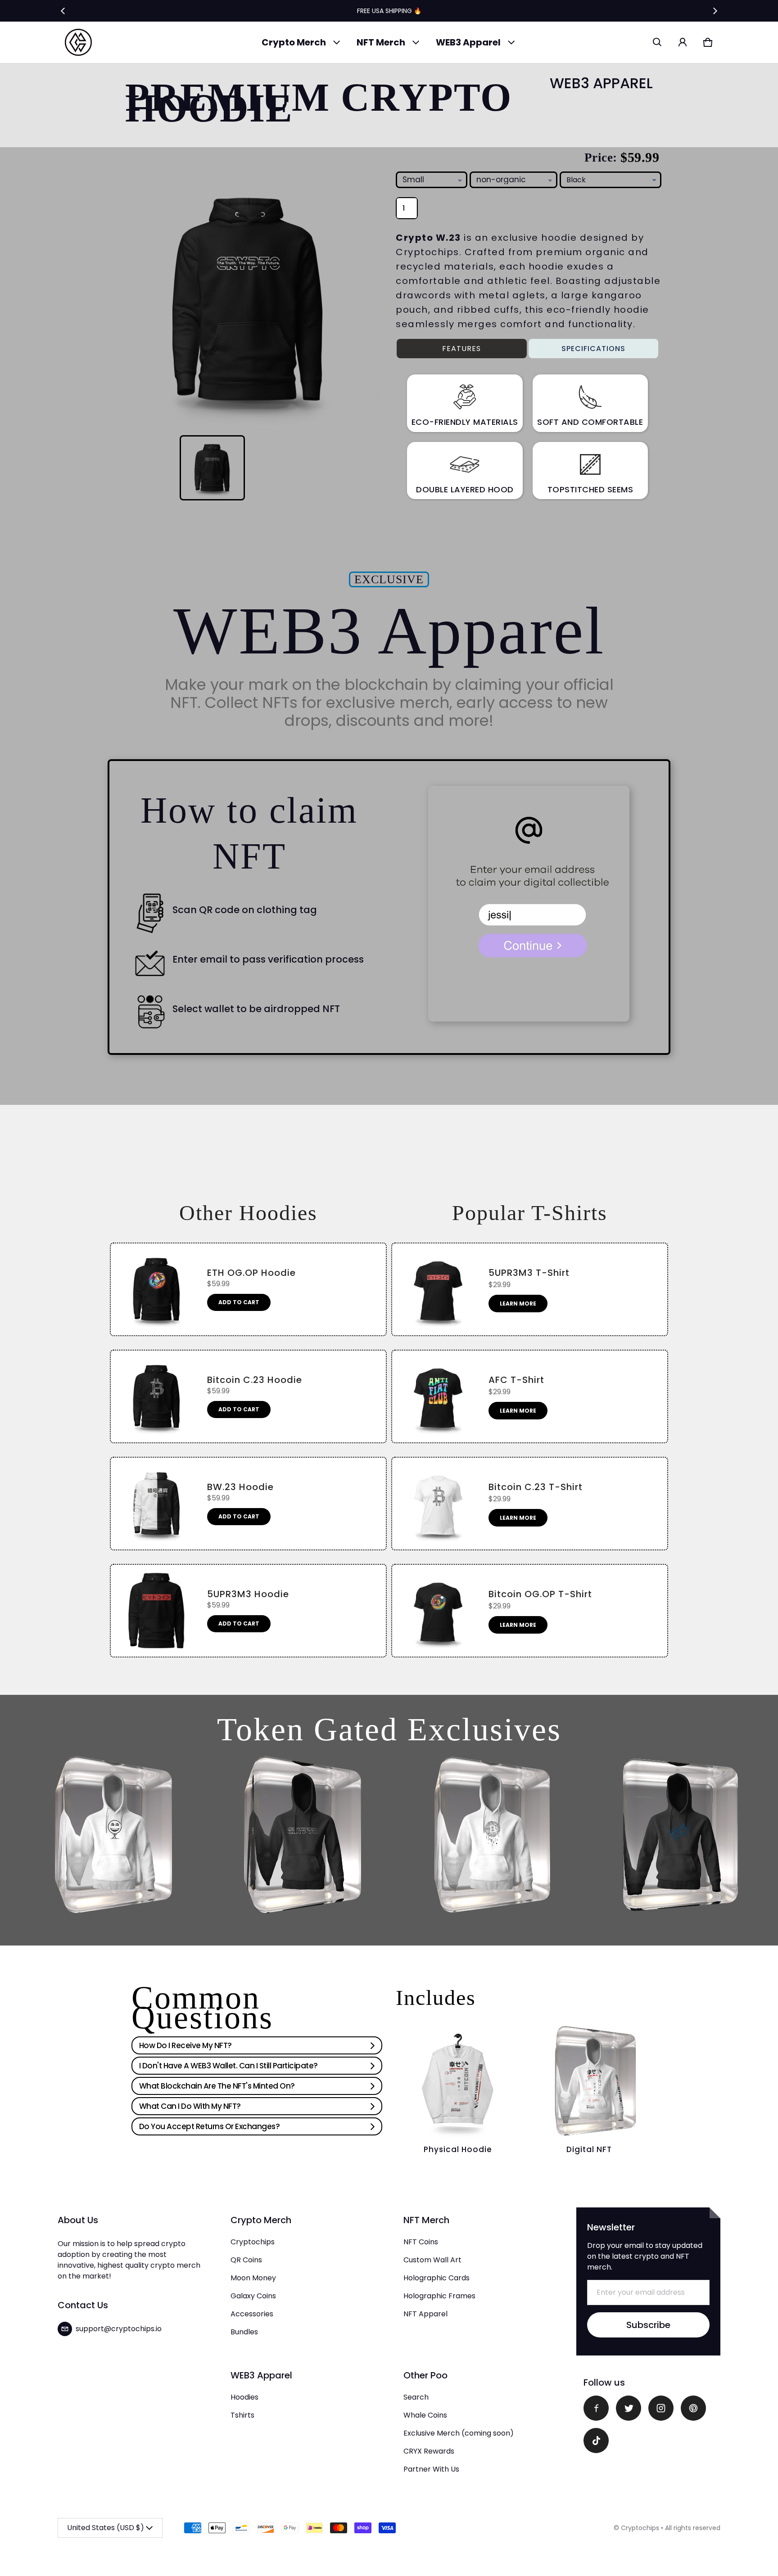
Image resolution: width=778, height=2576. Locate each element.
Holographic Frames (439, 2296)
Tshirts (242, 2415)
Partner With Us (431, 2469)
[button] (657, 42)
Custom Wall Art (432, 2260)
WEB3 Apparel (468, 42)
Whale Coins (425, 2415)
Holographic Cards (436, 2278)
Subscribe (648, 2325)
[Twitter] (629, 2408)
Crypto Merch (294, 42)
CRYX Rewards (429, 2451)
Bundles (244, 2332)
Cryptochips (253, 2242)
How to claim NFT (249, 833)
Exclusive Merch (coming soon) (459, 2433)
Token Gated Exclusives (389, 1729)
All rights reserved (693, 2528)
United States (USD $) (106, 2528)
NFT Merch (381, 42)
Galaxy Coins (253, 2296)
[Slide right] (715, 11)
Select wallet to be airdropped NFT (256, 1009)
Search (416, 2397)
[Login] (683, 42)
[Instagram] (661, 2408)
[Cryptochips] (78, 42)
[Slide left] (63, 11)
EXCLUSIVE (389, 579)
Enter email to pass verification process (268, 960)
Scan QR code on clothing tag (245, 910)
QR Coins (246, 2260)
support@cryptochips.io (119, 2329)
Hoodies (244, 2397)
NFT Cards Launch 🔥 (389, 11)
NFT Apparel (425, 2314)
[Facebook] (596, 2408)
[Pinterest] (693, 2408)
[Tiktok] (596, 2441)
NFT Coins (421, 2242)
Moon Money (253, 2278)
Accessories (252, 2314)
